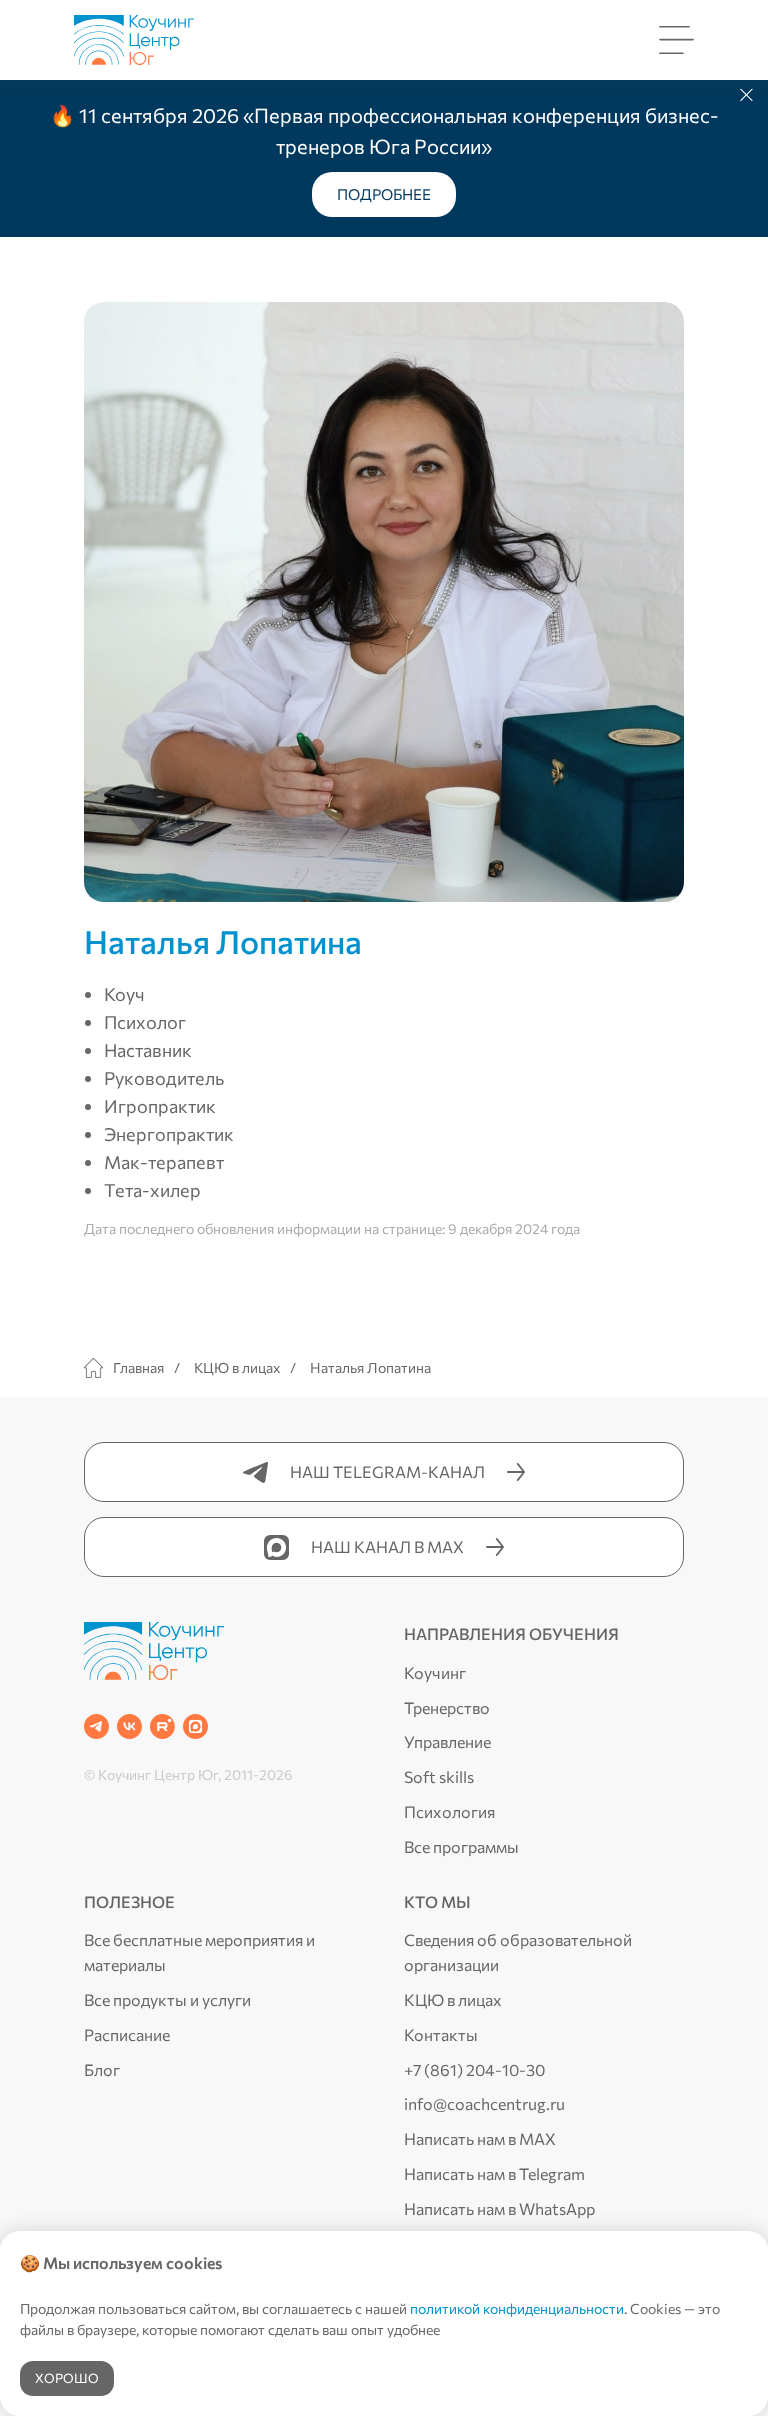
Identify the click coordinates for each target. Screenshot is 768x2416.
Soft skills (439, 1776)
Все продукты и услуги (167, 1999)
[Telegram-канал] (96, 1726)
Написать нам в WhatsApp (499, 2208)
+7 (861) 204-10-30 (474, 2069)
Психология (449, 1811)
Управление (447, 1741)
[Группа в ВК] (129, 1726)
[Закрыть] (746, 95)
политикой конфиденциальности (517, 2308)
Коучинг (435, 1672)
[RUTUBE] (162, 1726)
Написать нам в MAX (480, 2138)
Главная (138, 1367)
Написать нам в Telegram (494, 2173)
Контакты (441, 2034)
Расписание (127, 2034)
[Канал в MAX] (195, 1726)
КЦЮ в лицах (237, 1367)
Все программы (461, 1846)
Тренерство (447, 1707)
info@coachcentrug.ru (484, 2103)
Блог (102, 2069)
